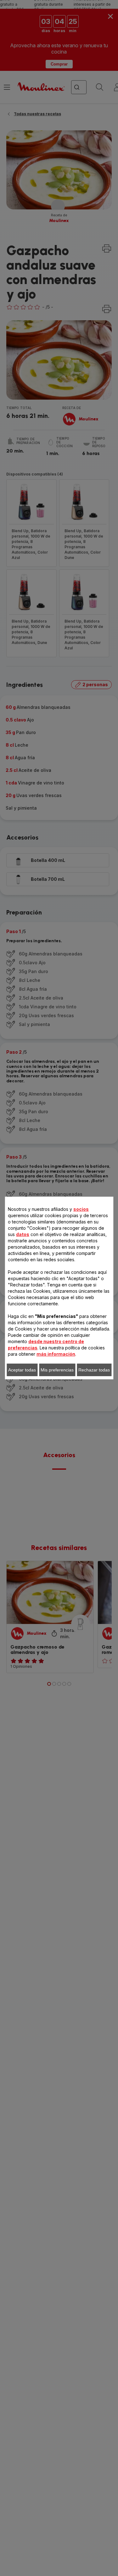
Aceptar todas (22, 1370)
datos (23, 1234)
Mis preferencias (57, 1370)
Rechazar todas (94, 1370)
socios (81, 1209)
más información (56, 1354)
